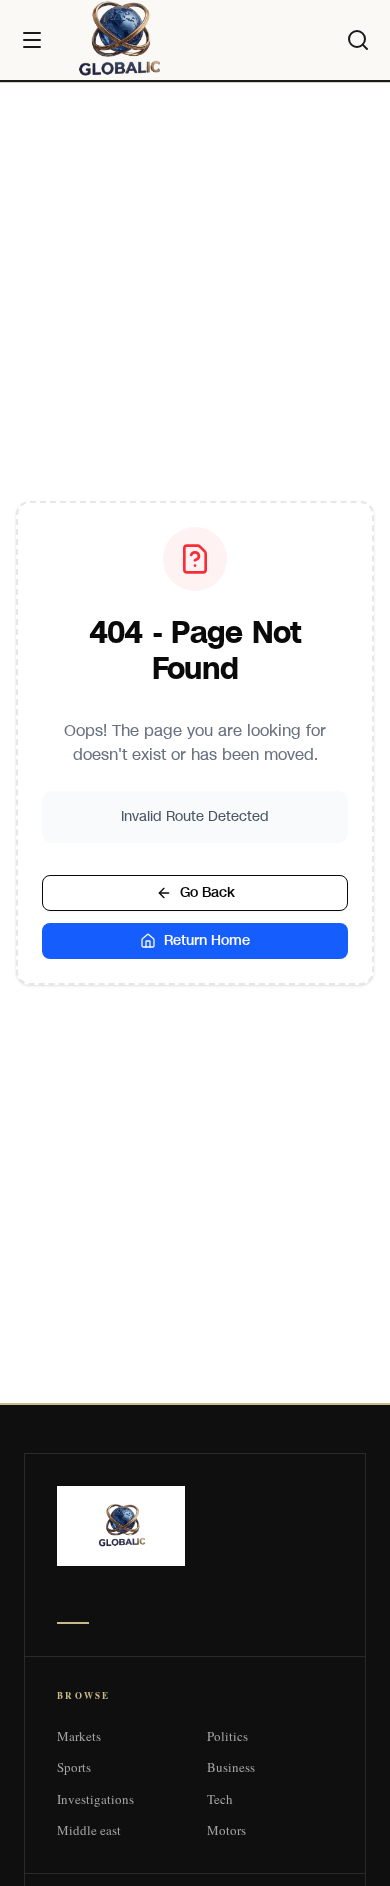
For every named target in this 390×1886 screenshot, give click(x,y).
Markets (79, 1736)
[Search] (358, 40)
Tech (220, 1799)
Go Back (207, 892)
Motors (226, 1830)
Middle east (89, 1830)
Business (231, 1767)
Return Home (207, 940)
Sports (74, 1767)
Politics (227, 1736)
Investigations (95, 1799)
